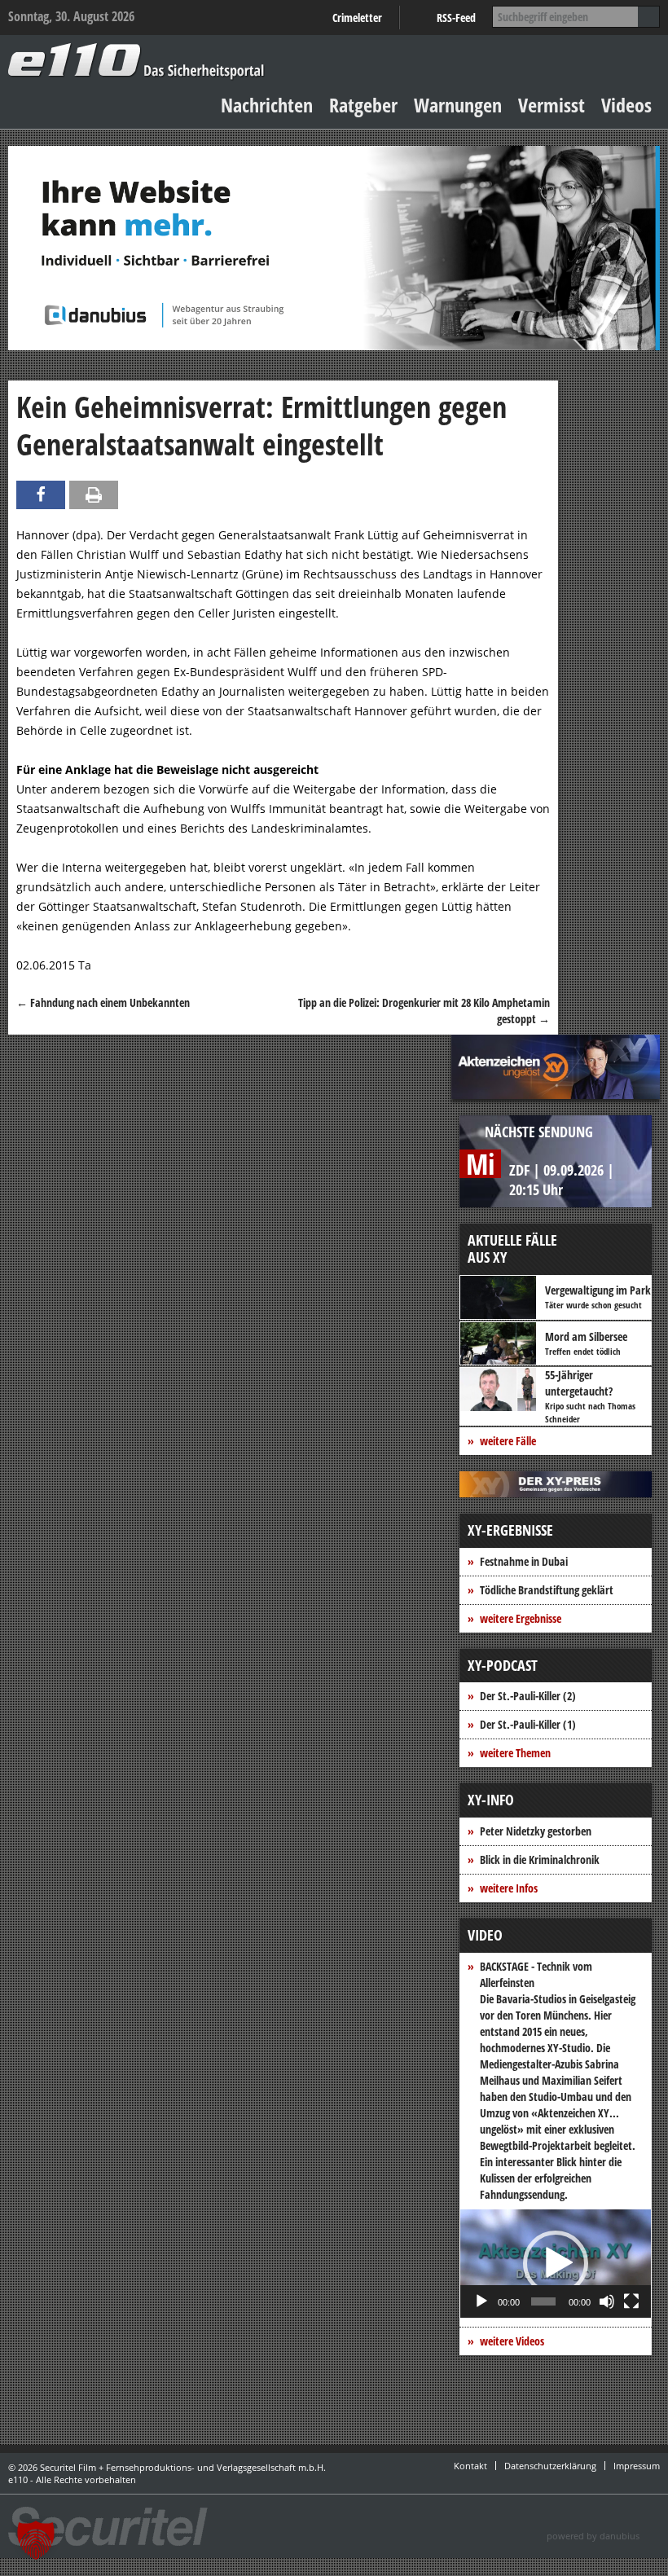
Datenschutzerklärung (550, 2466)
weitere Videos (512, 2341)
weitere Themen (515, 1753)
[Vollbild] (631, 2301)
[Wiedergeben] (481, 2301)
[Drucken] (94, 495)
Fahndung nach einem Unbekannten (103, 1002)
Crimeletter (357, 18)
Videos (626, 105)
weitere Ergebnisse (521, 1618)
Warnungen (458, 105)
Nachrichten (267, 105)
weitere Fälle (508, 1441)
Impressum (637, 2466)
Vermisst (552, 105)
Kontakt (470, 2466)
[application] (556, 2264)
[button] (556, 2263)
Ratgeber (363, 105)
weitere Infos (509, 1888)
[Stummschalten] (607, 2301)
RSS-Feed (456, 18)
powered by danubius (593, 2536)
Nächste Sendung (539, 1132)
